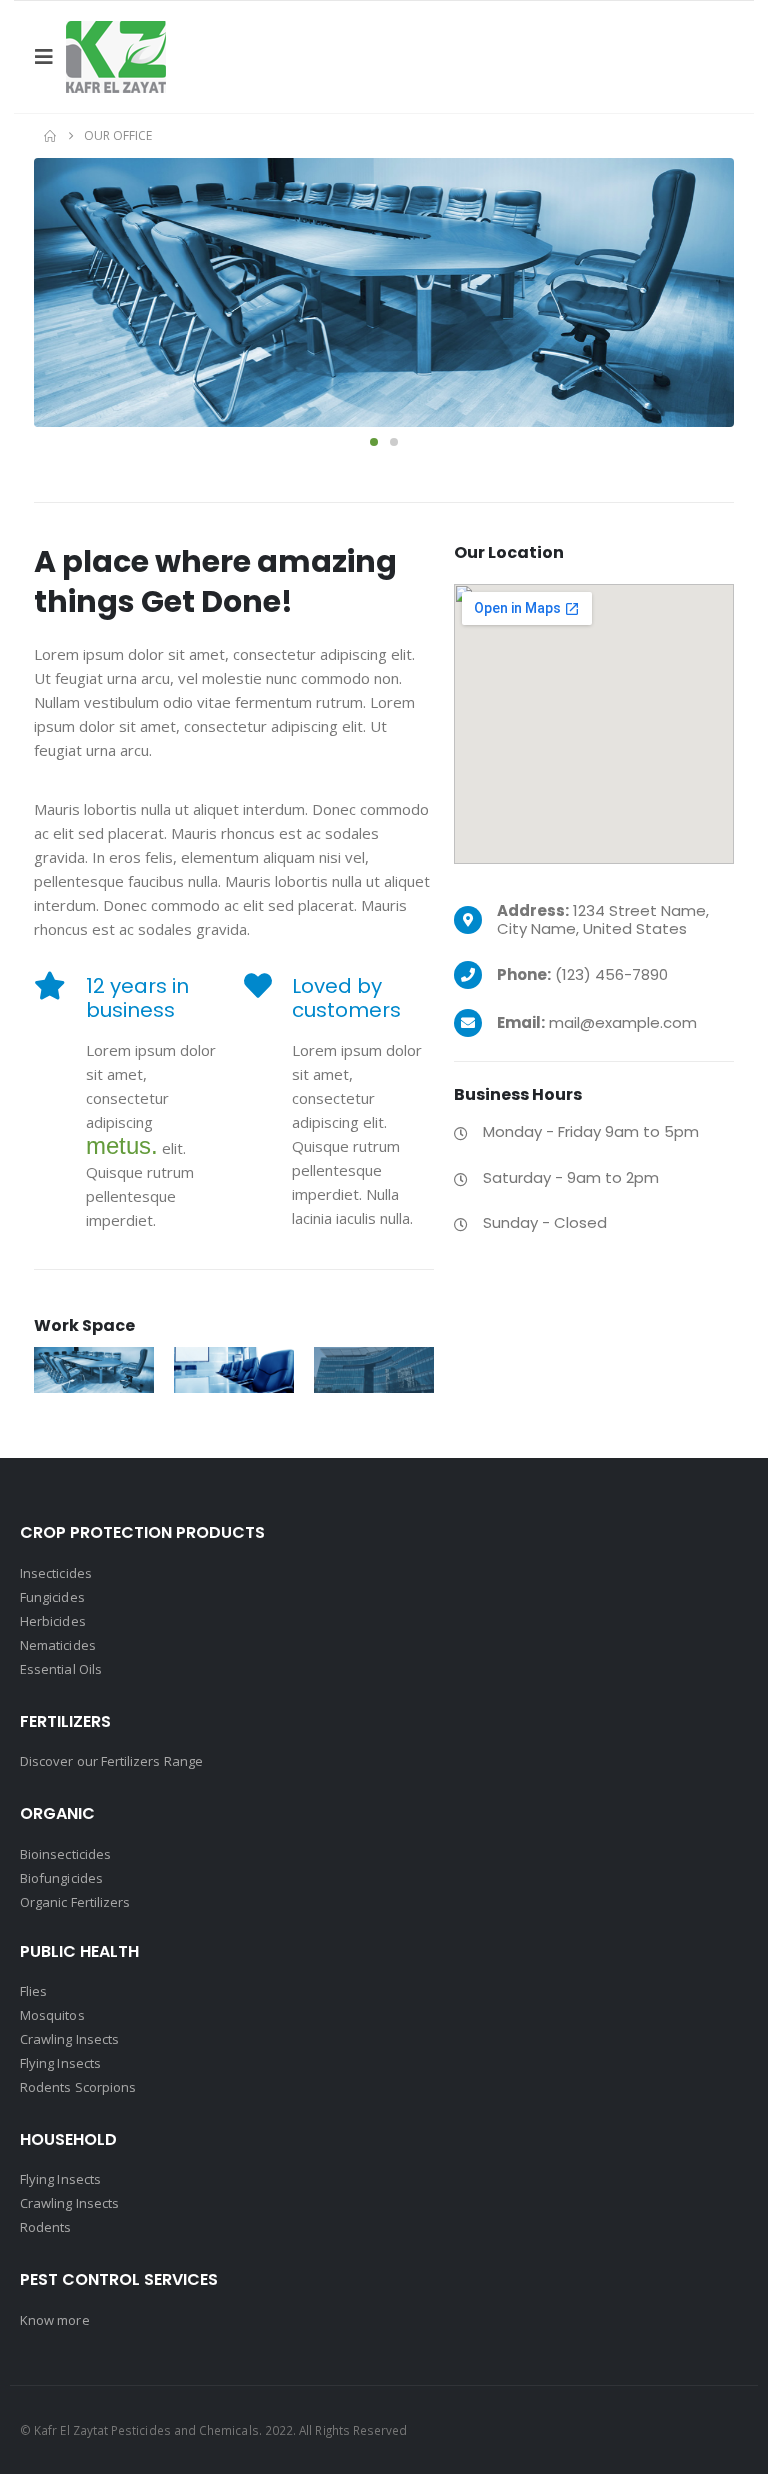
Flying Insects (60, 2063)
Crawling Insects (69, 2039)
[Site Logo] (116, 57)
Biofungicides (61, 1878)
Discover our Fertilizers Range (111, 1761)
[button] (50, 57)
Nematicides (58, 1645)
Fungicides (52, 1597)
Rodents (45, 2227)
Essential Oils (61, 1669)
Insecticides (56, 1573)
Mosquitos (52, 2015)
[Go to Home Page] (50, 136)
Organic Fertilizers (75, 1902)
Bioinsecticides (65, 1854)
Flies (33, 1991)
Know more (55, 2320)
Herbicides (53, 1621)
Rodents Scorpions (78, 2087)
